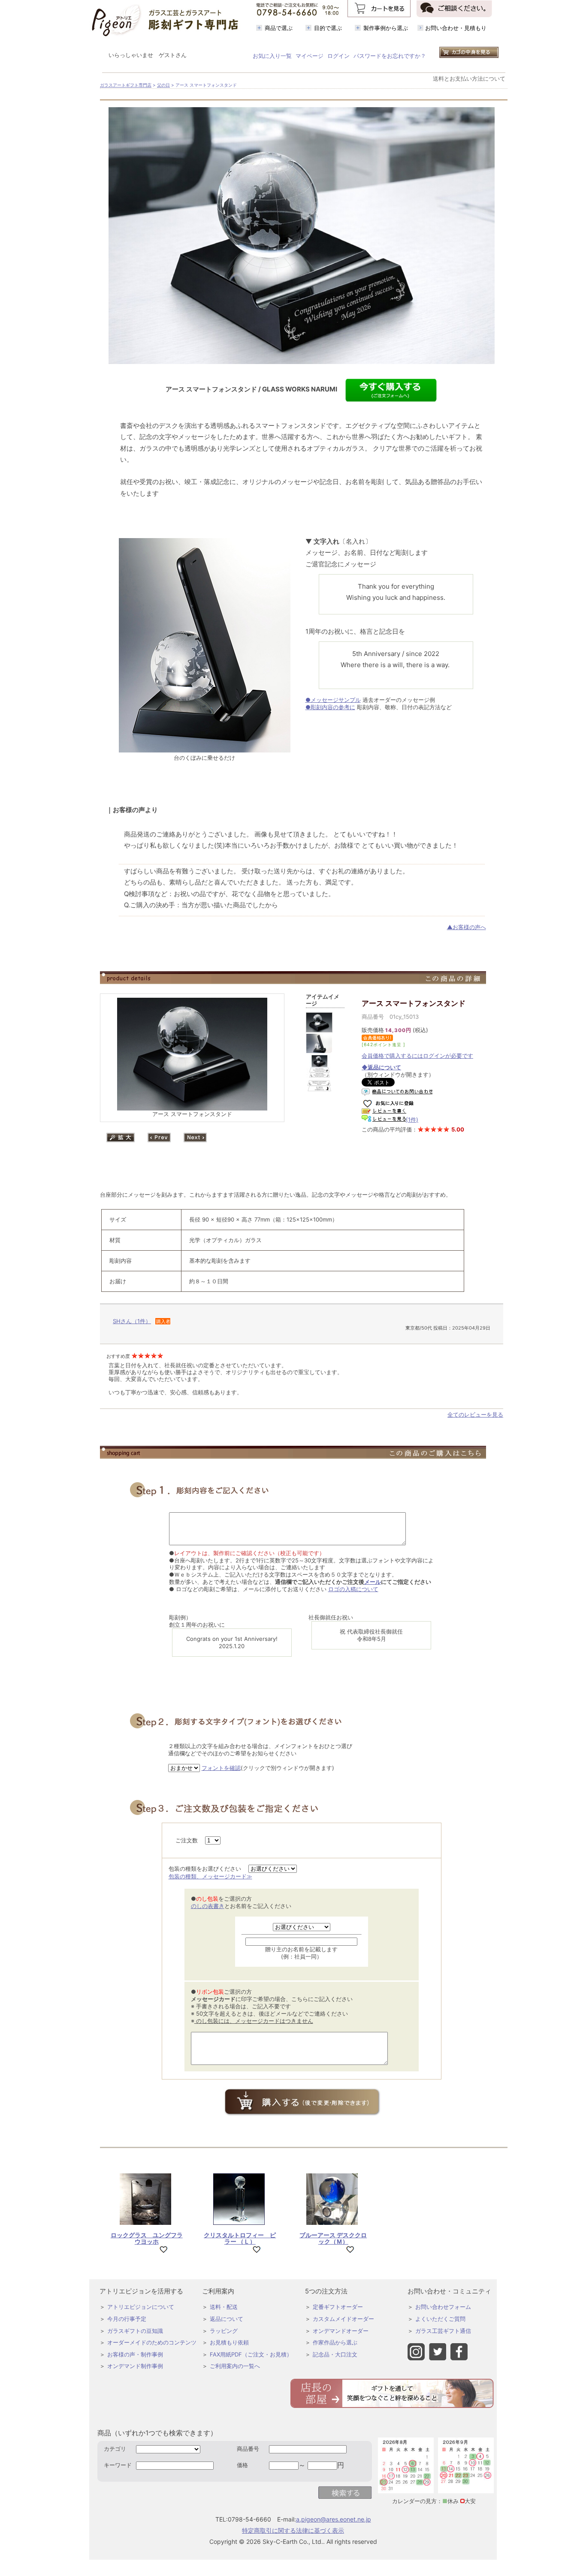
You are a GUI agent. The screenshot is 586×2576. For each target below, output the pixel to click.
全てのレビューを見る (475, 1414)
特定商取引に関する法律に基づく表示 (293, 2530)
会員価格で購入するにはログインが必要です (417, 1056)
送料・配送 (224, 2307)
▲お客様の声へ (467, 927)
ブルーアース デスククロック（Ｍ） (333, 2238)
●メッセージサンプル (333, 700)
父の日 (163, 85)
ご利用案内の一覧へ (235, 2366)
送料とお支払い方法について (469, 78)
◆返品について (381, 1067)
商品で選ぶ (279, 28)
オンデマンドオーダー (341, 2331)
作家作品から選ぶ (335, 2342)
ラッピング (224, 2331)
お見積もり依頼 (229, 2342)
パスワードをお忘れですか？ (390, 56)
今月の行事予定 (127, 2319)
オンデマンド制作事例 (135, 2366)
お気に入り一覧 (272, 56)
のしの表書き (208, 1906)
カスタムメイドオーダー (343, 2319)
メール (373, 1582)
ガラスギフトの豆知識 (135, 2331)
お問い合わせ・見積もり (456, 28)
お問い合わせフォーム (443, 2307)
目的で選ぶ (328, 28)
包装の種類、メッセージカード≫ (210, 1876)
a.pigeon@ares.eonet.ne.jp (334, 2519)
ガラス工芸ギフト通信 (443, 2331)
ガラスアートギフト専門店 (126, 85)
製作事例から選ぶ (386, 28)
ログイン (338, 56)
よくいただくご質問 (440, 2319)
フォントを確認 (221, 1768)
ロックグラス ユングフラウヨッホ (147, 2238)
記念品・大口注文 (335, 2354)
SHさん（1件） (132, 1321)
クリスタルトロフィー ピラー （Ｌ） (240, 2238)
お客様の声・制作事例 (135, 2354)
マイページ (310, 56)
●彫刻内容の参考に (330, 707)
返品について (227, 2319)
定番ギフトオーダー (338, 2307)
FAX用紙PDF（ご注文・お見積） (251, 2354)
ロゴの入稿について (353, 1589)
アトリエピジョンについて (141, 2307)
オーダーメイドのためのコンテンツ (152, 2342)
